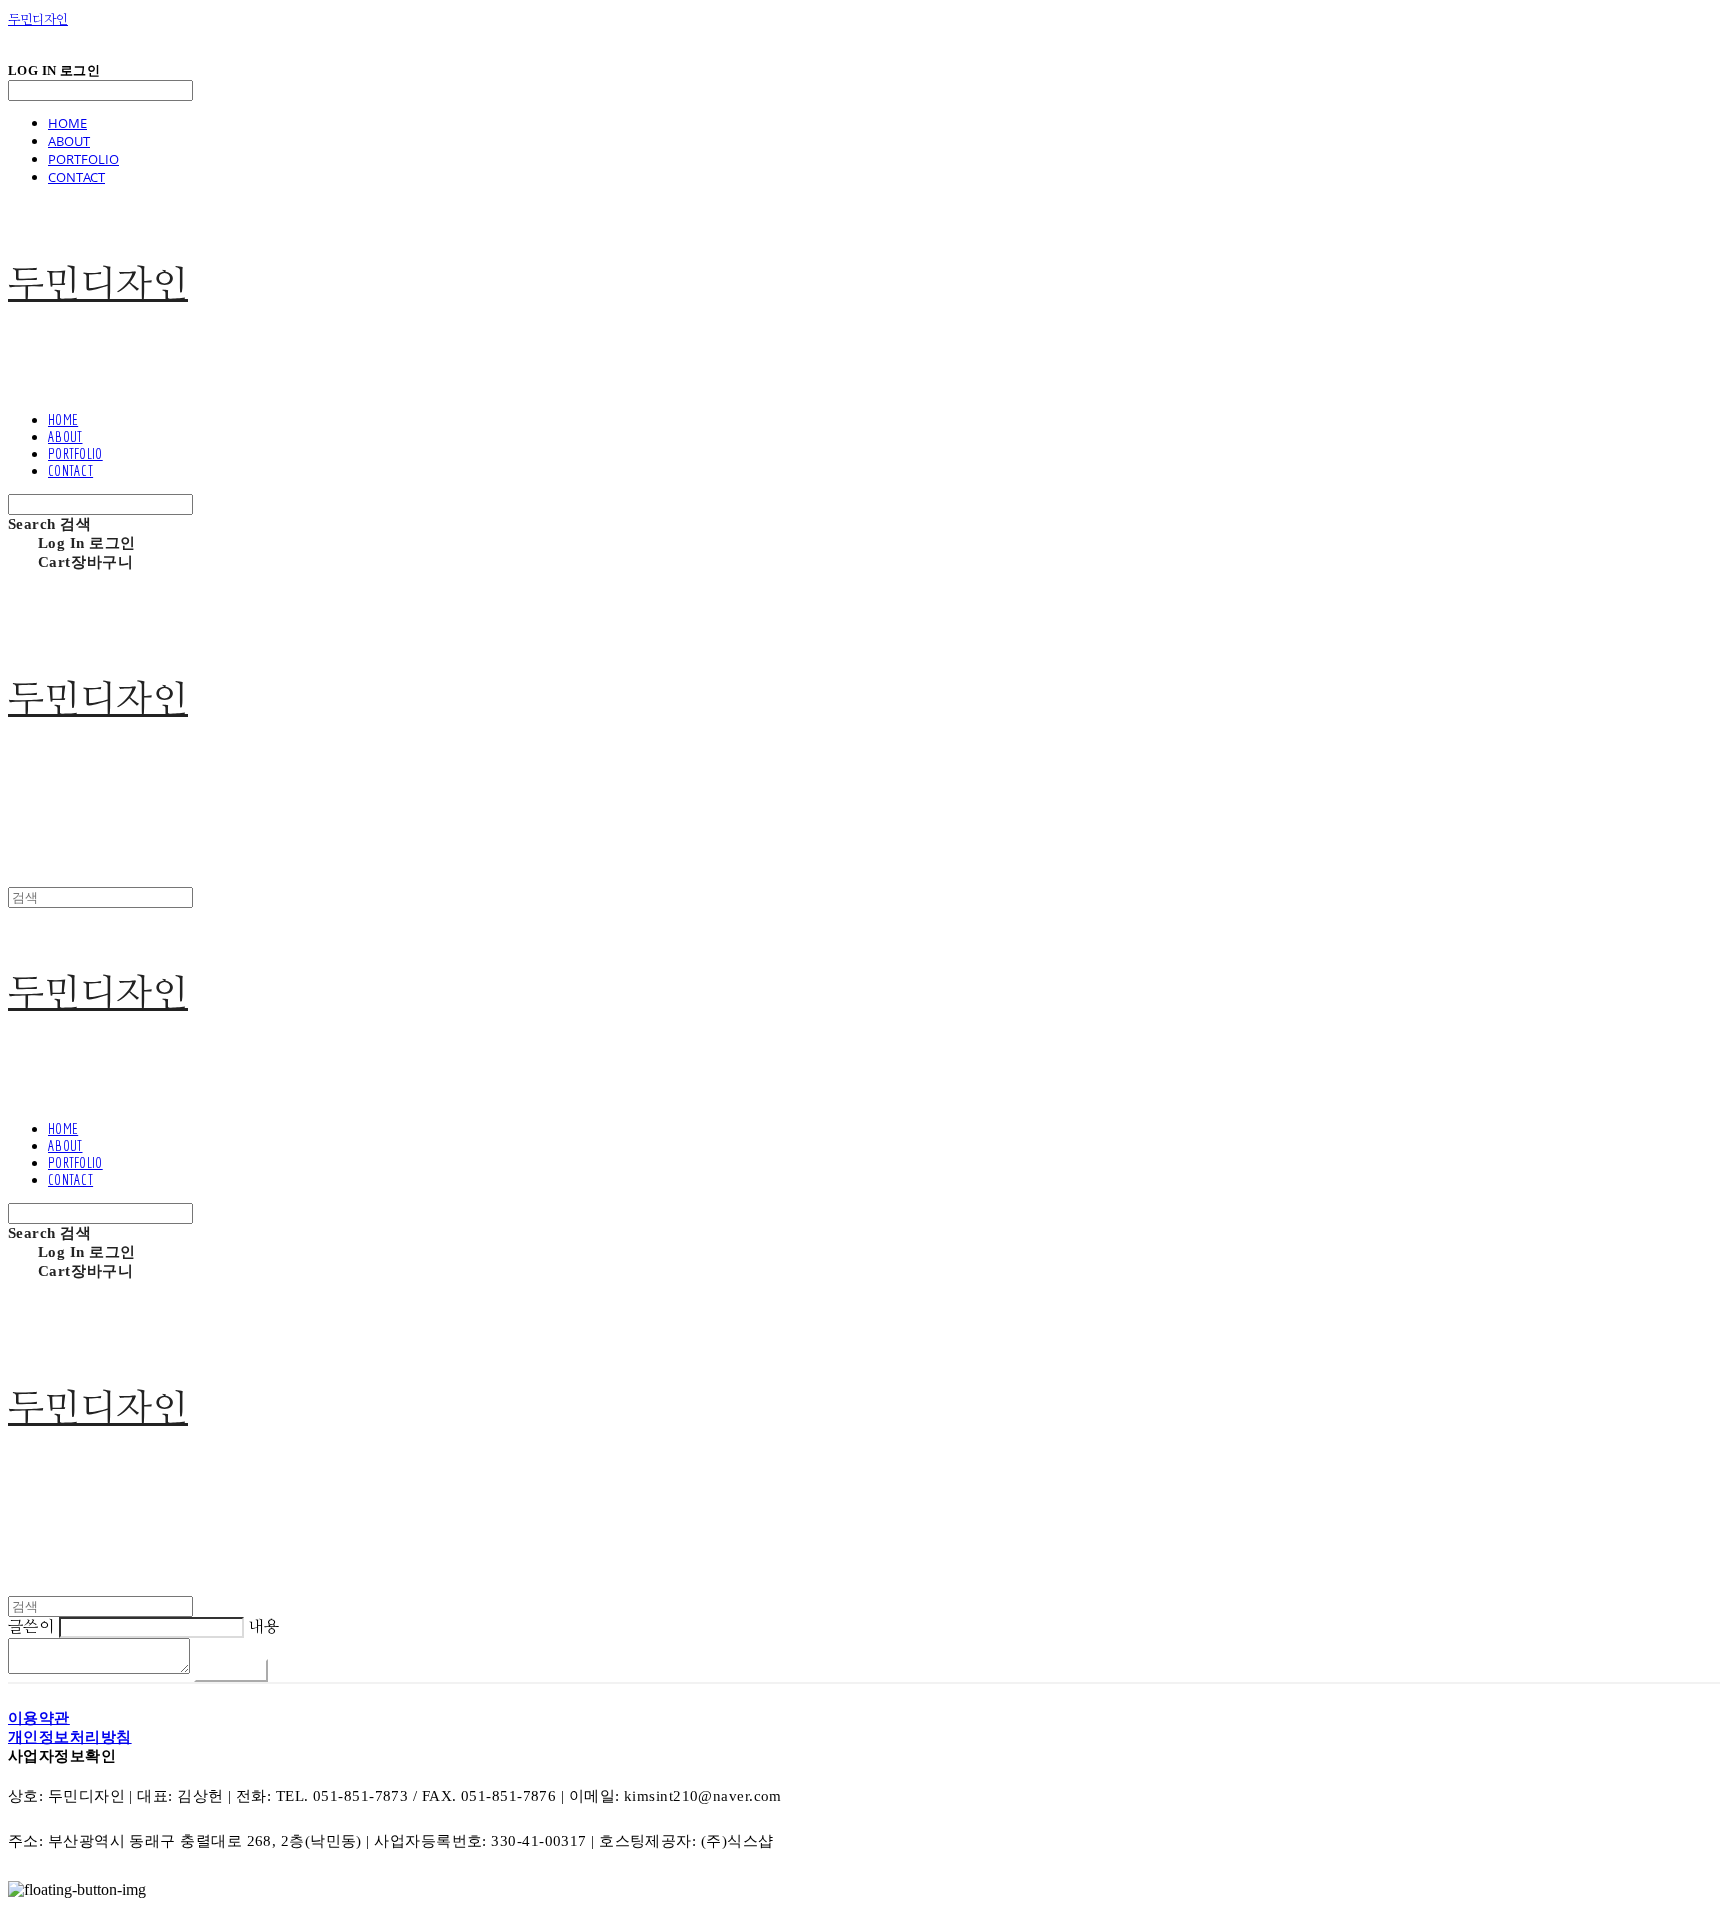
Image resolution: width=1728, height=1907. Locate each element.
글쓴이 (31, 1627)
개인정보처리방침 (70, 1737)
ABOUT (69, 141)
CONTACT (76, 177)
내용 (263, 1627)
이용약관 (39, 1718)
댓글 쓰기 (231, 1670)
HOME (67, 123)
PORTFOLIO (83, 159)
